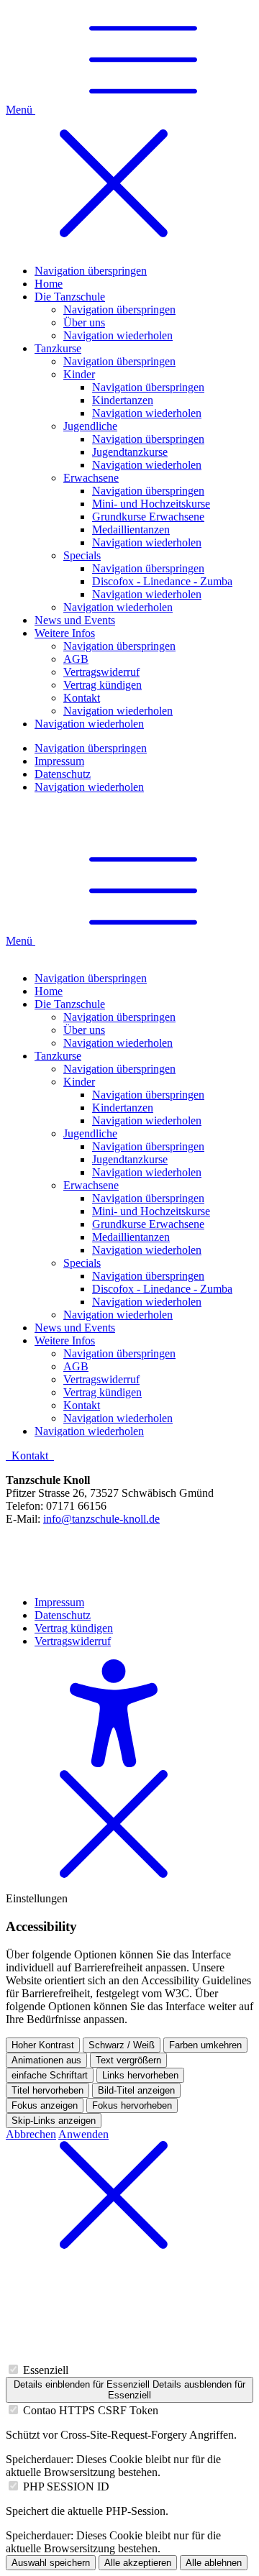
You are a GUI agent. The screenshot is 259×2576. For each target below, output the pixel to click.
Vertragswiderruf (73, 1641)
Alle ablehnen (214, 2563)
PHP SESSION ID (66, 2486)
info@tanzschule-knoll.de (101, 1519)
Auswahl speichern (51, 2563)
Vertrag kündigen (74, 1628)
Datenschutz (63, 1615)
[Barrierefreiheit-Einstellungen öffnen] (114, 1763)
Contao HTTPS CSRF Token (91, 2410)
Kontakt (31, 1456)
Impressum (59, 1602)
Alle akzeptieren (138, 2563)
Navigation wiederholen (118, 1043)
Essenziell (46, 2370)
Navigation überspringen (91, 978)
